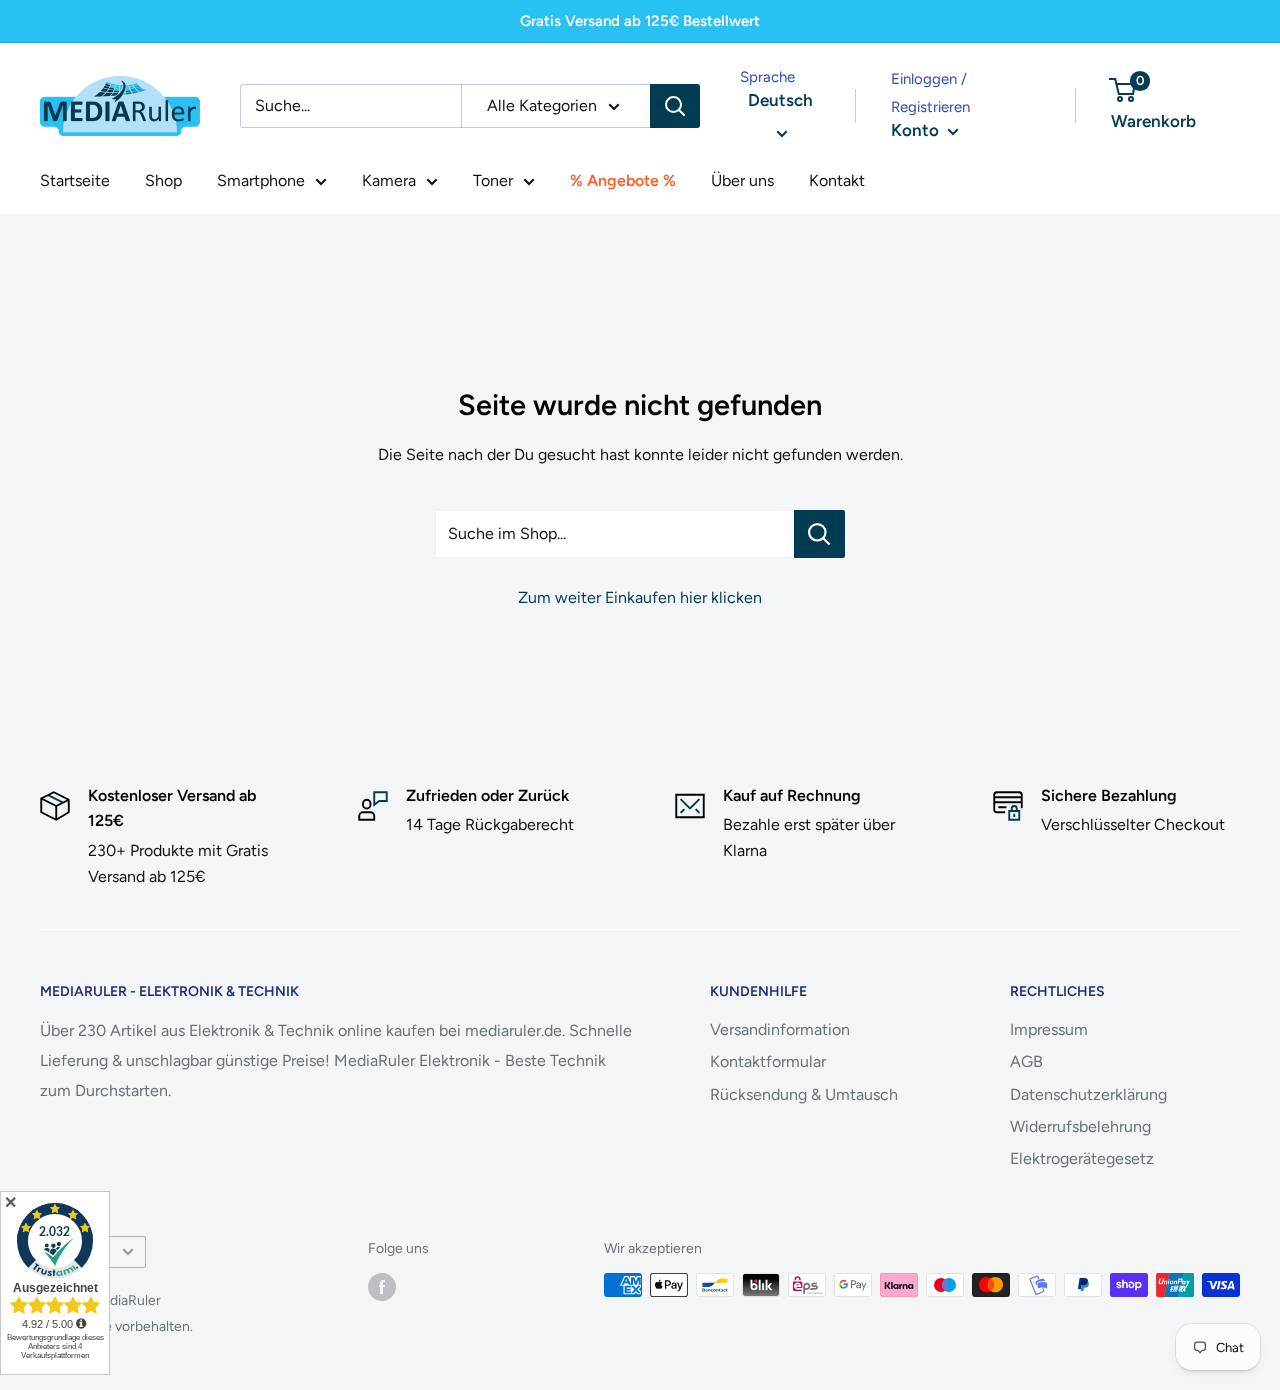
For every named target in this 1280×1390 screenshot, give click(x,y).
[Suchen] (675, 106)
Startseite (75, 180)
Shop (163, 180)
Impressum (1049, 1029)
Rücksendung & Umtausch (804, 1094)
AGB (1026, 1061)
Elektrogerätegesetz (1082, 1158)
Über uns (742, 180)
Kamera (389, 180)
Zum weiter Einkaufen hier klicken (640, 597)
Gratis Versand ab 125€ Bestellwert (640, 21)
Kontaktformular (768, 1061)
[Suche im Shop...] (819, 534)
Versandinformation (780, 1029)
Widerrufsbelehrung (1080, 1126)
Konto (917, 130)
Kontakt (837, 180)
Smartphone (261, 180)
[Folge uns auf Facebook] (382, 1287)
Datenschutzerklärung (1088, 1094)
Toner (493, 180)
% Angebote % (623, 180)
